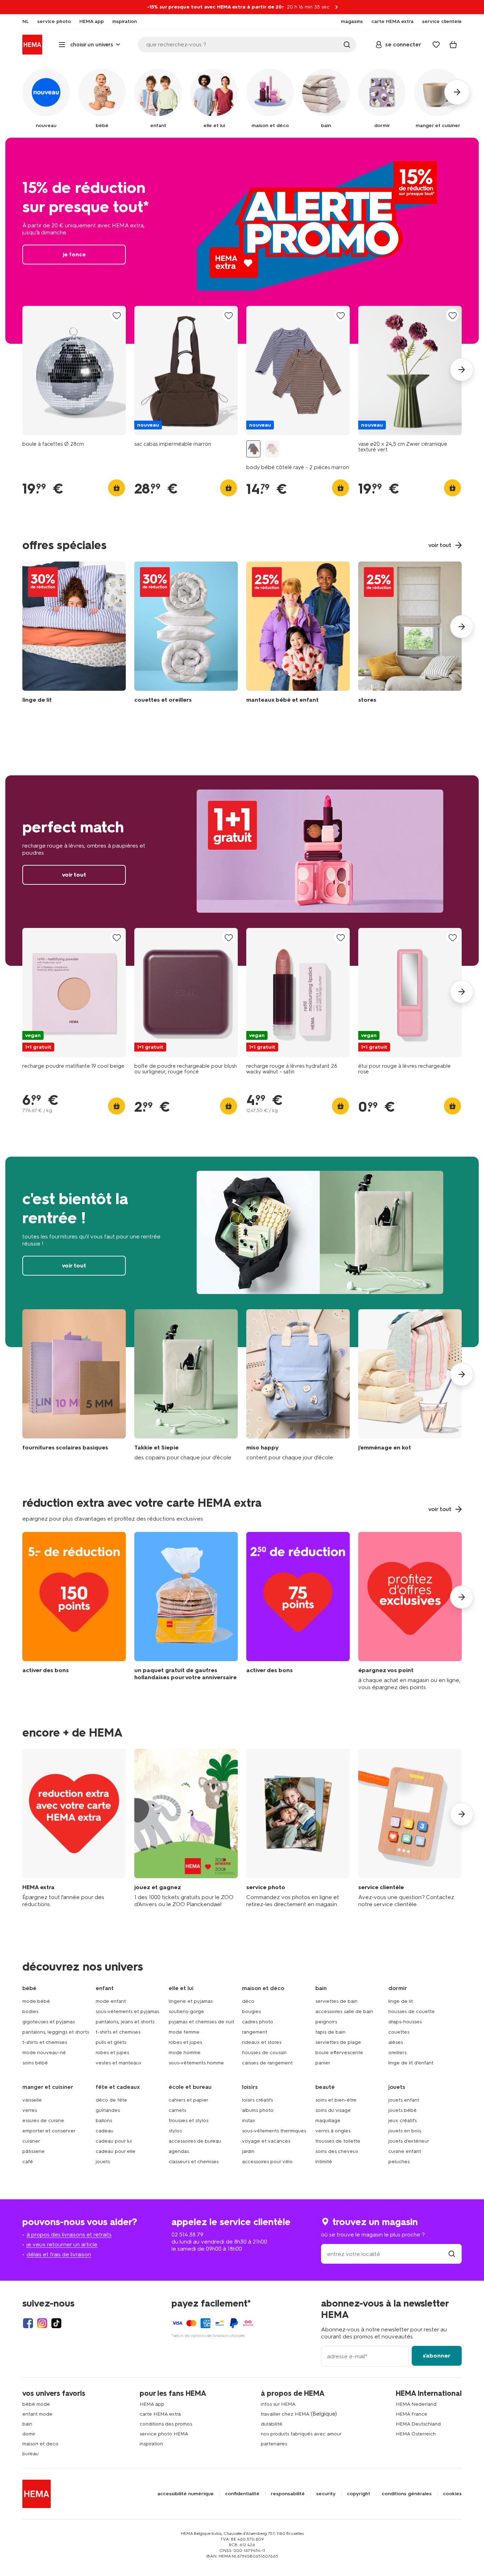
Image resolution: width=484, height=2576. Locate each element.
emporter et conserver (49, 2131)
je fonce (242, 241)
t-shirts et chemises (45, 2042)
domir (29, 2434)
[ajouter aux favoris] (117, 316)
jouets (103, 2162)
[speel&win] (186, 1828)
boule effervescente (339, 2053)
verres (30, 2110)
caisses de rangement (267, 2063)
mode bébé (36, 2001)
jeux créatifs (403, 2121)
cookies (452, 2494)
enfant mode (37, 2414)
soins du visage (333, 2110)
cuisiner (31, 2141)
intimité (324, 2162)
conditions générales (407, 2494)
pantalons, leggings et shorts (56, 2032)
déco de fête (111, 2100)
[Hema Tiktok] (56, 2323)
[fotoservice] (298, 1828)
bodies (30, 2011)
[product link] (74, 371)
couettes (399, 2032)
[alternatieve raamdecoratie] (410, 634)
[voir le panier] (453, 45)
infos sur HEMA (278, 2404)
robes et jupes (112, 2053)
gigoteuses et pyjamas (49, 2022)
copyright (359, 2494)
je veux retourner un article (62, 2244)
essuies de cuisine (43, 2121)
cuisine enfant (405, 2151)
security (326, 2494)
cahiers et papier (188, 2100)
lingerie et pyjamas (191, 2001)
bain (27, 2424)
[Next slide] (462, 370)
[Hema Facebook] (28, 2323)
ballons (104, 2121)
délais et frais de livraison (59, 2254)
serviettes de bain (336, 2001)
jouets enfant (404, 2100)
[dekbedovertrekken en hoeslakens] (74, 634)
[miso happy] (298, 1385)
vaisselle (32, 2100)
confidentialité (242, 2494)
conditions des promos (166, 2424)
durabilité (272, 2424)
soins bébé (35, 2063)
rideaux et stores (262, 2042)
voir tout (242, 871)
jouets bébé (403, 2110)
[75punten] (298, 1611)
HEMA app (152, 2404)
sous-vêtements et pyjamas (127, 2011)
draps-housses (405, 2022)
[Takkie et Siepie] (186, 1385)
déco (248, 2001)
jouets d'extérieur (409, 2141)
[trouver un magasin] (452, 2254)
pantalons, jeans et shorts (125, 2022)
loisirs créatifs (257, 2100)
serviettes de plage (338, 2042)
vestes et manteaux (119, 2063)
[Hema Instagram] (42, 2323)
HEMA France (412, 2414)
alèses (396, 2042)
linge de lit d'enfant (411, 2063)
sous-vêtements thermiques (274, 2131)
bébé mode (36, 2404)
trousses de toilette (338, 2141)
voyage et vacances (266, 2141)
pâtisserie (33, 2151)
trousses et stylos (188, 2121)
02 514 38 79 (187, 2235)
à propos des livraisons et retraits (69, 2235)
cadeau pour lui (114, 2141)
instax (249, 2121)
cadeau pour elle (116, 2151)
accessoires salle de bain (344, 2011)
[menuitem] (26, 22)
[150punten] (74, 1611)
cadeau (105, 2131)
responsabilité (288, 2494)
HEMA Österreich (416, 2434)
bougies (251, 2011)
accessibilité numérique (185, 2494)
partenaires (274, 2444)
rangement (255, 2032)
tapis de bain (330, 2032)
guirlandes (108, 2110)
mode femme (184, 2032)
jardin (248, 2151)
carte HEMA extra (160, 2414)
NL (26, 22)
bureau (30, 2454)
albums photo (258, 2110)
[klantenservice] (410, 1828)
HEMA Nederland (416, 2404)
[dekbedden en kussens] (186, 634)
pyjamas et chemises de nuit (201, 2022)
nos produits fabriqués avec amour (301, 2434)
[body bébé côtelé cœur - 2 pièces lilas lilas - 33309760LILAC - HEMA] (272, 449)
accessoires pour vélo (267, 2162)
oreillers (397, 2053)
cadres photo (258, 2022)
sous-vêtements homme (196, 2063)
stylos (175, 2131)
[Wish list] (436, 45)
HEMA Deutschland (418, 2424)
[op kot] (410, 1385)
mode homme (185, 2053)
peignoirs (326, 2022)
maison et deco (40, 2444)
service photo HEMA (164, 2434)
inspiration (151, 2444)
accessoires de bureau (195, 2141)
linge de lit (401, 2001)
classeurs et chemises (194, 2162)
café (28, 2162)
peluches (399, 2162)
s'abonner (437, 2356)
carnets (177, 2110)
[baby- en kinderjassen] (298, 634)
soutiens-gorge (186, 2011)
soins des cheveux (337, 2151)
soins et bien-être (336, 2100)
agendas (179, 2151)
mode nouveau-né (44, 2053)
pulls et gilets (111, 2042)
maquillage (328, 2121)
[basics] (74, 1385)
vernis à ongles (333, 2131)
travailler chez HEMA (285, 2414)
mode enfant (111, 2001)
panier (323, 2063)
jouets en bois (405, 2131)
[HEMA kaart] (74, 1828)
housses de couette (412, 2011)
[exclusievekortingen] (410, 1611)
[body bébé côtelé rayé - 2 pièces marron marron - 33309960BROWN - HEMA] (253, 449)
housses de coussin (264, 2053)
